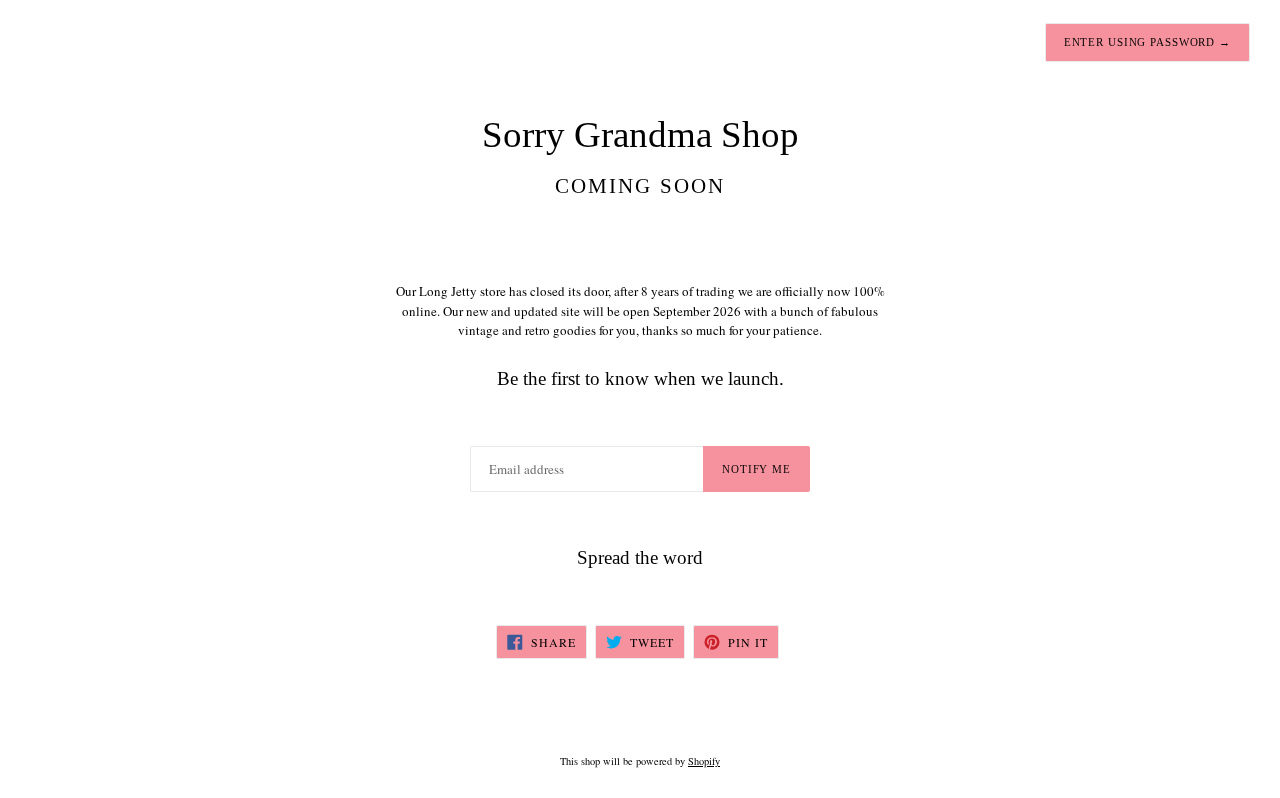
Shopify (704, 761)
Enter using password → (1147, 42)
